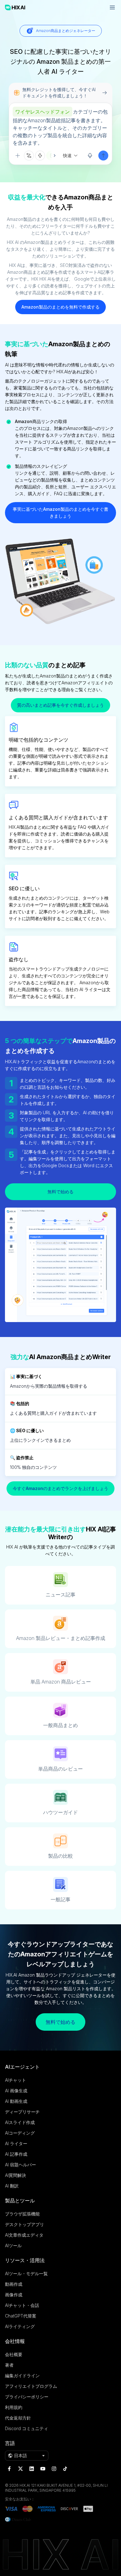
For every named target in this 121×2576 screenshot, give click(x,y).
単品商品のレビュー (60, 1769)
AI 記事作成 (16, 2154)
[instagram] (54, 2469)
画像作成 (14, 2295)
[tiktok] (65, 2469)
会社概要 (14, 2354)
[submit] (103, 156)
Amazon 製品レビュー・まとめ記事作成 (61, 1638)
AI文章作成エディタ (24, 2235)
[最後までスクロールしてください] (51, 156)
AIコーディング (20, 2133)
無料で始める (60, 1192)
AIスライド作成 (20, 2122)
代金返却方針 (18, 2418)
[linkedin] (32, 2469)
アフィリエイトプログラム (31, 2386)
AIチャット (16, 2080)
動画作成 (14, 2284)
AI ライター (16, 2143)
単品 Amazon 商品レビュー (61, 1682)
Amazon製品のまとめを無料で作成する (60, 307)
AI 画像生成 (16, 2091)
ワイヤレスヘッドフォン (43, 112)
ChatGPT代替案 (21, 2316)
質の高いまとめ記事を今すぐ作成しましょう (60, 705)
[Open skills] (40, 156)
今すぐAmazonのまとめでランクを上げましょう (60, 1488)
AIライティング (20, 2326)
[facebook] (9, 2469)
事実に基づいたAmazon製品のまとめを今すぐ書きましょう (60, 512)
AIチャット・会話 (22, 2305)
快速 (67, 155)
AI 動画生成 (16, 2101)
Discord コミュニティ (27, 2428)
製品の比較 (60, 1856)
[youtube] (43, 2469)
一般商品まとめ (60, 1725)
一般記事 (60, 1899)
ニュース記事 (60, 1595)
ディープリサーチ (22, 2112)
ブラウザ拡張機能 (22, 2214)
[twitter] (20, 2469)
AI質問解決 (16, 2175)
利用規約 (14, 2407)
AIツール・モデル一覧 (26, 2273)
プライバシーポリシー (27, 2397)
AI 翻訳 (12, 2186)
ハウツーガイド (60, 1812)
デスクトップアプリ (25, 2224)
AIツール (13, 2245)
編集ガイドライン (22, 2376)
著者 (9, 2365)
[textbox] (60, 127)
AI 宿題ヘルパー (20, 2165)
